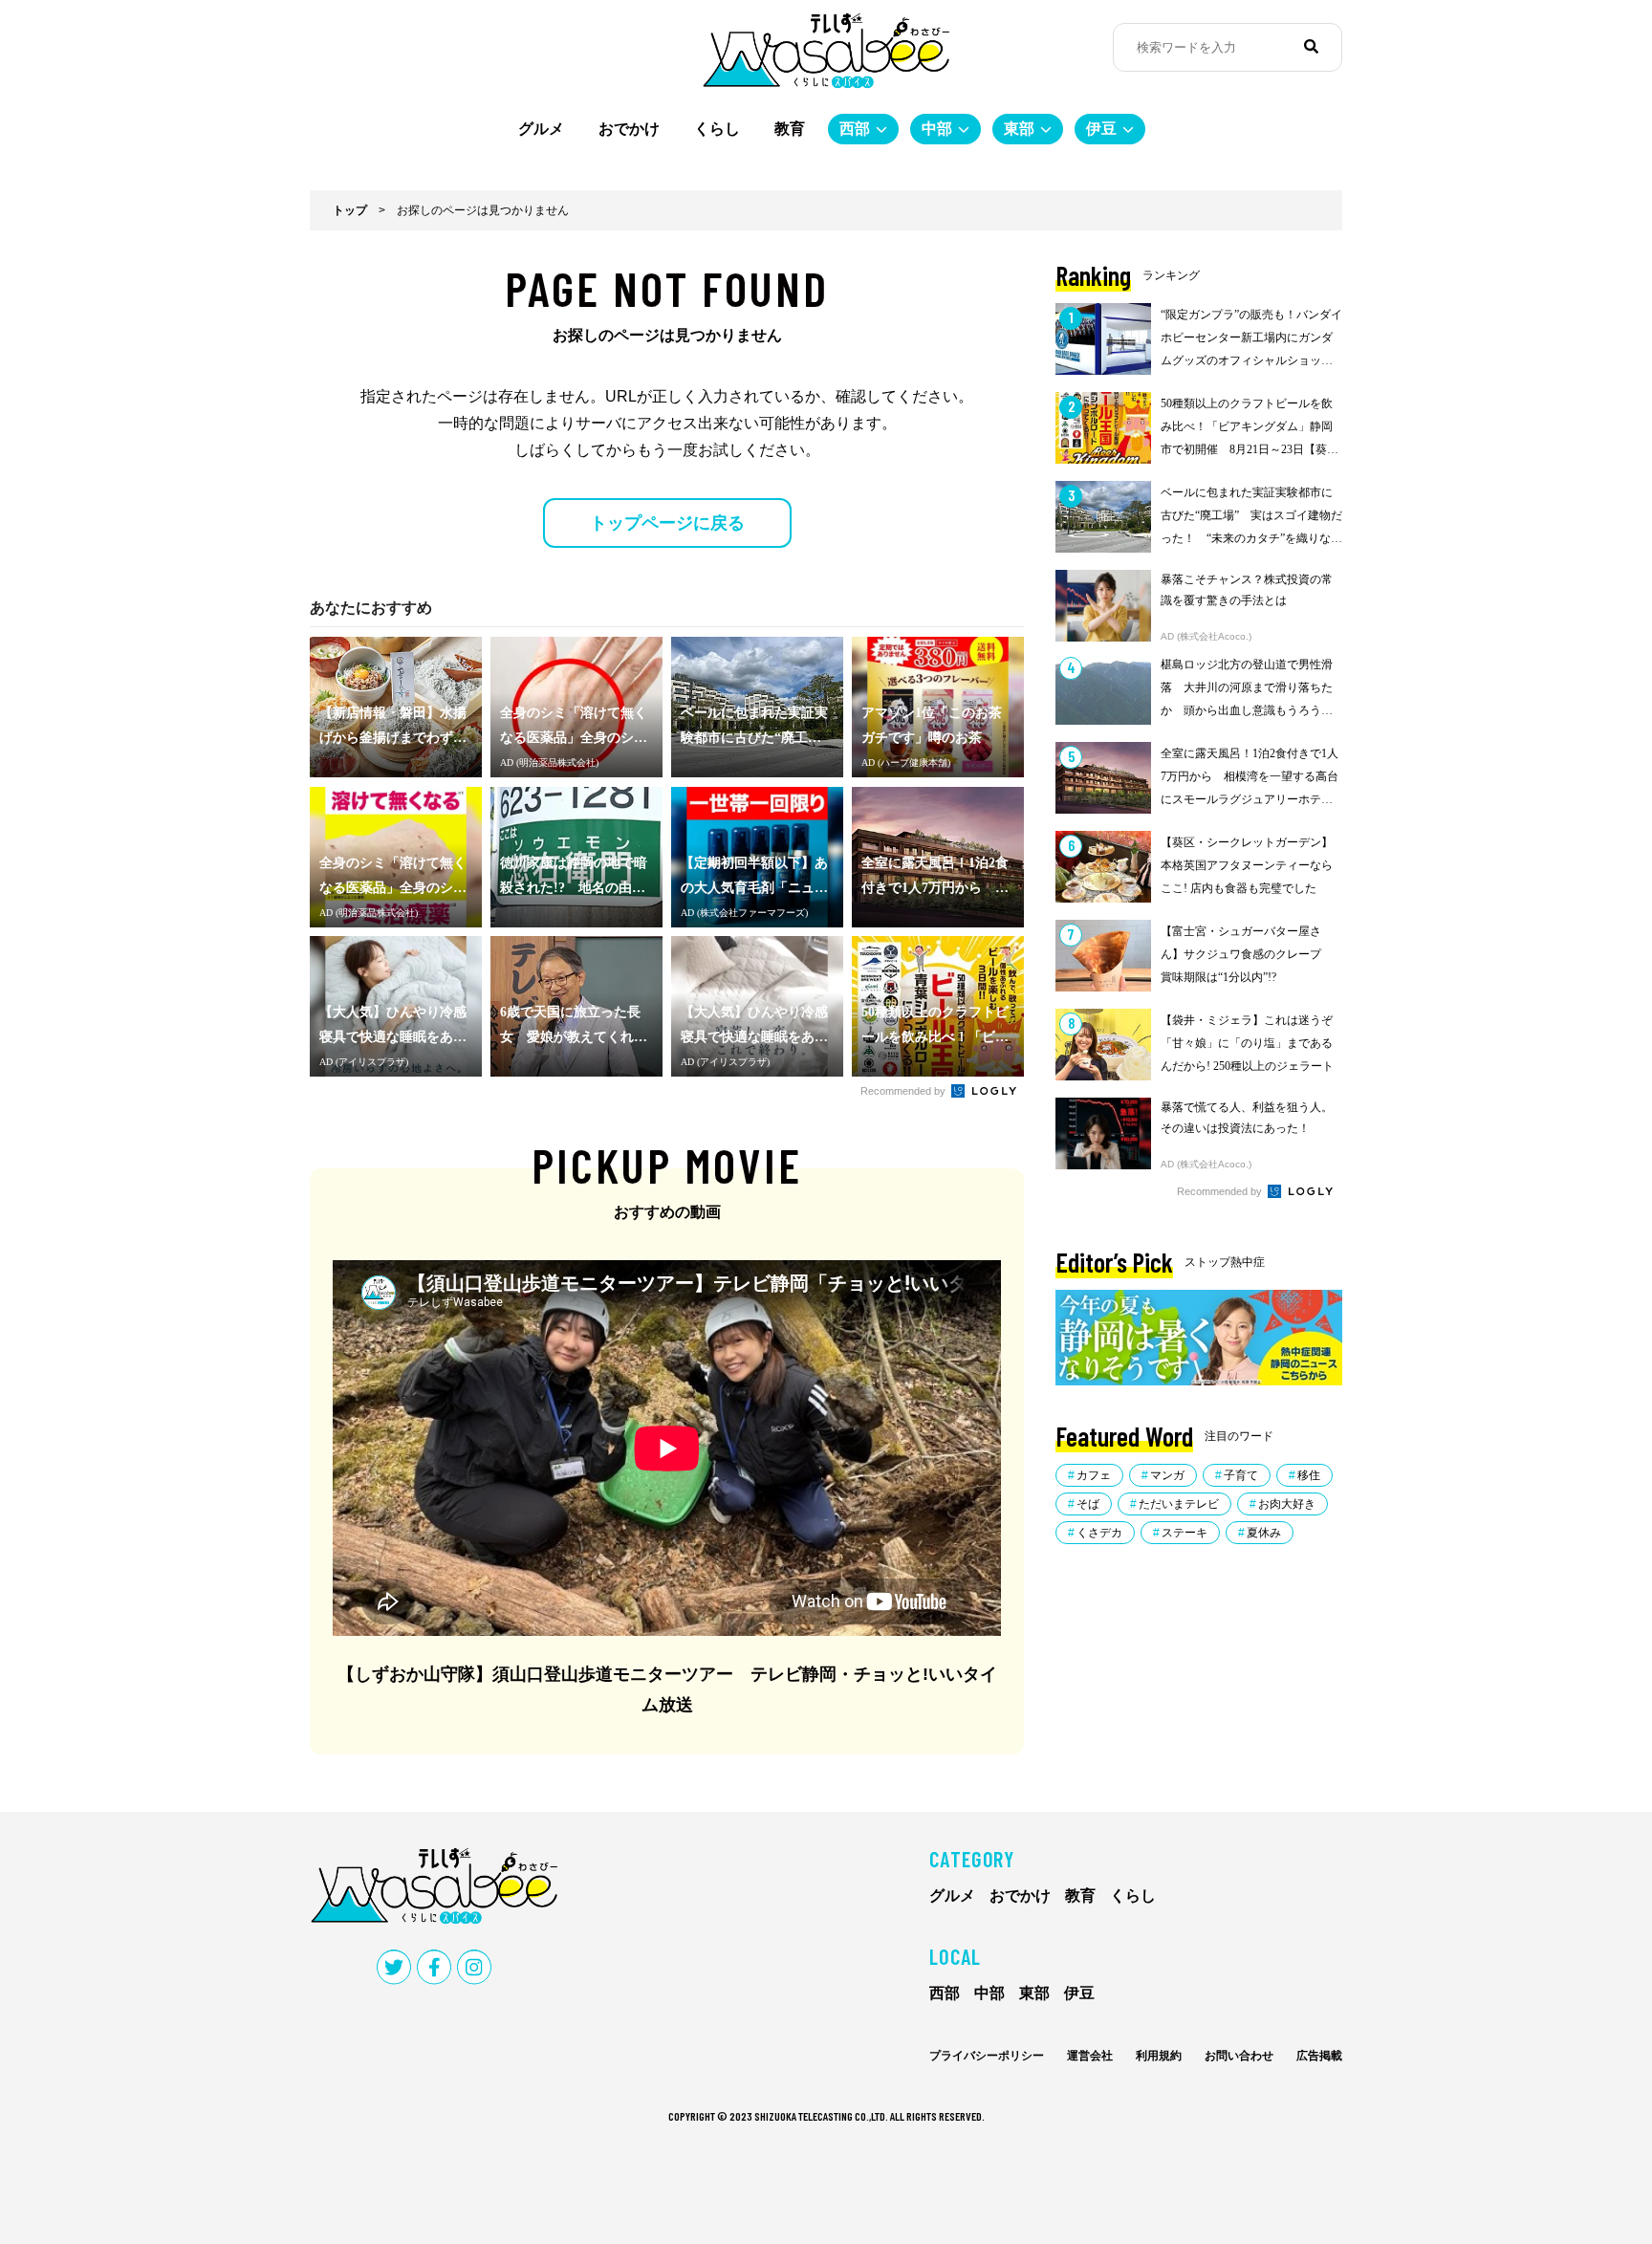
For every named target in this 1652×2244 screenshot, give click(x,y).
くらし (717, 129)
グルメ (541, 129)
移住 (1309, 1475)
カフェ (1094, 1475)
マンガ (1167, 1475)
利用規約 (1159, 2056)
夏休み (1264, 1533)
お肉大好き (1287, 1504)
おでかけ (629, 129)
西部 (855, 129)
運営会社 (1090, 2056)
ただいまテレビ (1179, 1504)
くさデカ (1099, 1533)
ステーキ (1185, 1533)
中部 (937, 129)
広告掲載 (1319, 2056)
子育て (1241, 1475)
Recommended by (904, 1091)
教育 (790, 129)
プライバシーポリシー (987, 2056)
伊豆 (1101, 129)
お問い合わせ (1239, 2056)
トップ (350, 210)
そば (1088, 1504)
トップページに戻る (667, 523)
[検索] (1311, 47)
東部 (1019, 129)
